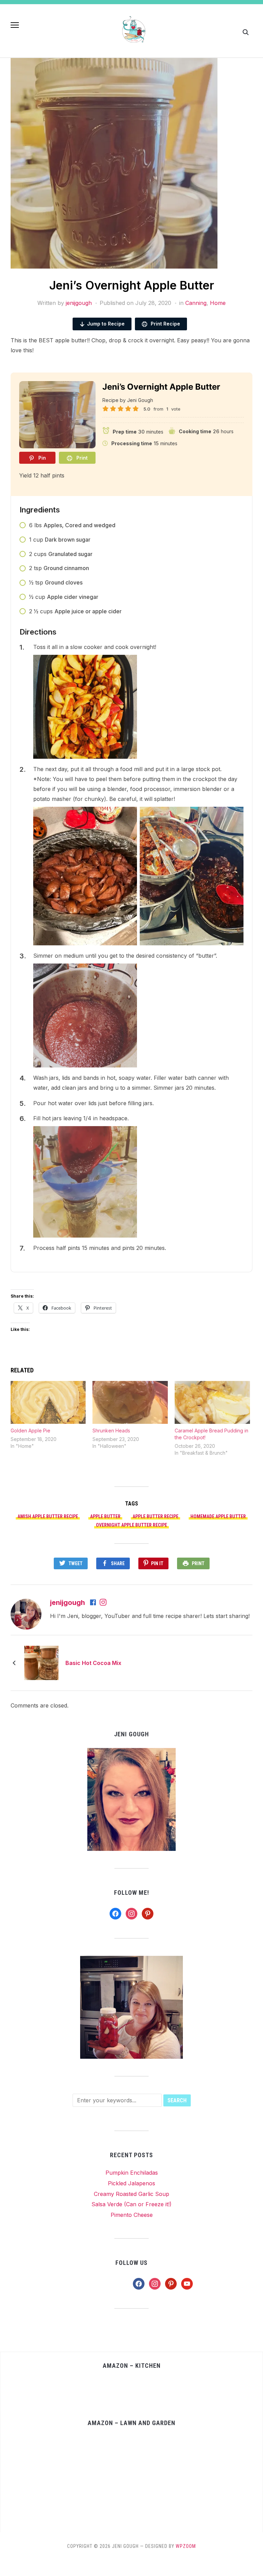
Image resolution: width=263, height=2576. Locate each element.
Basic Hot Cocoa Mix (93, 1663)
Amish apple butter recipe (48, 1516)
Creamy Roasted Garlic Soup (131, 2194)
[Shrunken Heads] (130, 1403)
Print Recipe (165, 324)
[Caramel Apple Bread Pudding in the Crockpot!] (212, 1403)
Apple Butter (105, 1516)
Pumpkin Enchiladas (132, 2173)
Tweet (76, 1563)
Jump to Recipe (106, 324)
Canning (196, 303)
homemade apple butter (218, 1516)
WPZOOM (186, 2546)
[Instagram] (103, 1603)
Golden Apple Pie (30, 1431)
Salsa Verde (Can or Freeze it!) (131, 2204)
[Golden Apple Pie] (48, 1403)
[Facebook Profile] (93, 1603)
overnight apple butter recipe (131, 1525)
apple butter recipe (155, 1516)
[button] (15, 25)
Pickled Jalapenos (131, 2183)
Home (218, 303)
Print (198, 1563)
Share (118, 1563)
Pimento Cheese (132, 2215)
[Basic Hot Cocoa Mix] (41, 1663)
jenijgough (79, 303)
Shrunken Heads (111, 1431)
